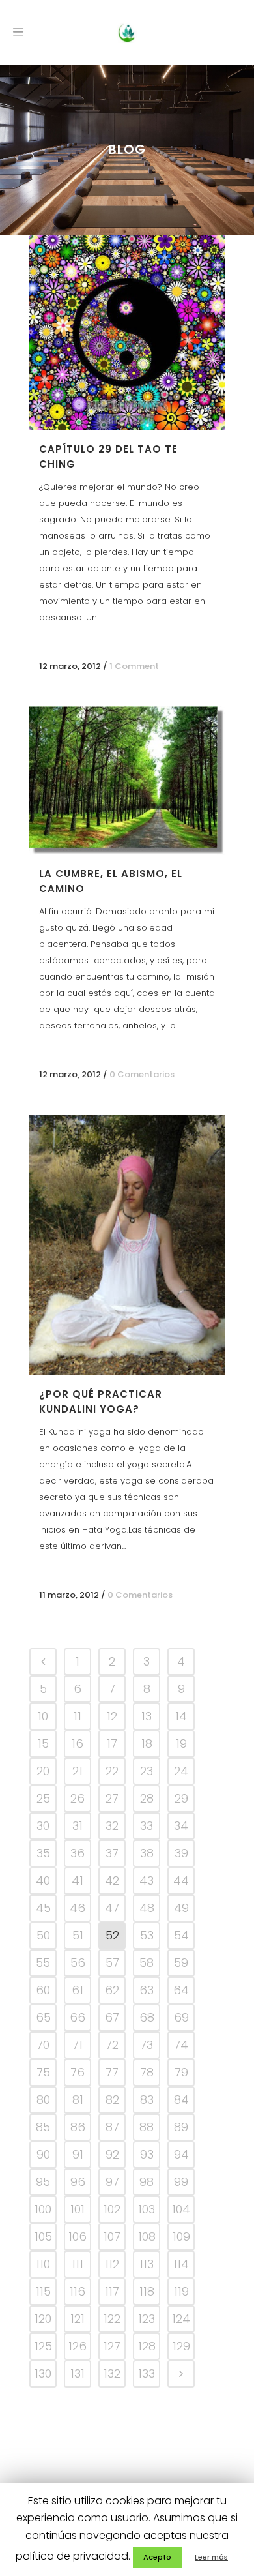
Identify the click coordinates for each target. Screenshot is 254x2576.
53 (147, 1935)
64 (181, 1990)
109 (181, 2237)
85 (43, 2127)
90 (43, 2154)
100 (43, 2209)
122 (112, 2319)
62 (112, 1990)
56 (78, 1963)
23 (147, 1771)
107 (112, 2237)
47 (112, 1908)
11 (78, 1716)
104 (181, 2209)
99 (181, 2182)
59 (181, 1963)
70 (43, 2045)
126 (78, 2346)
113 (147, 2264)
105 (43, 2237)
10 (43, 1716)
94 (181, 2154)
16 (78, 1744)
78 (147, 2072)
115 (43, 2291)
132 (112, 2374)
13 (147, 1716)
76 (78, 2072)
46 (78, 1908)
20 (43, 1771)
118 (147, 2291)
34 (181, 1826)
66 (78, 2017)
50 (43, 1935)
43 (147, 1880)
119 (181, 2291)
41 (78, 1880)
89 (181, 2127)
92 (112, 2154)
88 (147, 2127)
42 (112, 1880)
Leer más (211, 2557)
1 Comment (134, 666)
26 (78, 1798)
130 (43, 2374)
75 (43, 2072)
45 (43, 1908)
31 (78, 1826)
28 (147, 1798)
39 (181, 1853)
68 (147, 2017)
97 (112, 2182)
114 (181, 2264)
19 (181, 1744)
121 (78, 2319)
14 (181, 1716)
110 (43, 2264)
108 (147, 2237)
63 (147, 1990)
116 (78, 2291)
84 (181, 2100)
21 (78, 1771)
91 (78, 2154)
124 (181, 2319)
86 (78, 2127)
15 (43, 1744)
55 (43, 1963)
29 (181, 1798)
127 (112, 2346)
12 (112, 1716)
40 (43, 1880)
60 (43, 1990)
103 (147, 2209)
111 (78, 2264)
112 (112, 2264)
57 (112, 1963)
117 (112, 2291)
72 (112, 2045)
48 (147, 1908)
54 (181, 1935)
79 (181, 2072)
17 (112, 1744)
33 (147, 1826)
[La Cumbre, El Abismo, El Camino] (127, 781)
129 (181, 2346)
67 (112, 2017)
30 (43, 1826)
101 (78, 2209)
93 (147, 2154)
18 (147, 1744)
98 (147, 2182)
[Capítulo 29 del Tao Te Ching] (127, 333)
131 (78, 2374)
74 (181, 2045)
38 (147, 1853)
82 (112, 2100)
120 (43, 2319)
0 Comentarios (142, 1074)
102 (112, 2209)
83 (147, 2100)
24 (181, 1771)
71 (78, 2045)
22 (112, 1771)
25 (43, 1798)
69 (181, 2017)
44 (181, 1880)
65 (43, 2017)
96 (78, 2182)
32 (112, 1826)
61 (78, 1990)
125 (43, 2346)
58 (147, 1963)
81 (78, 2100)
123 (147, 2319)
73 (147, 2045)
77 (112, 2072)
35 (43, 1853)
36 (78, 1853)
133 (147, 2374)
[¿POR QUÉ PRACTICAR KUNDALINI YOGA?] (127, 1245)
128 (147, 2346)
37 (112, 1853)
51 (78, 1935)
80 (43, 2100)
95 (43, 2182)
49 (181, 1908)
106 (78, 2237)
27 (112, 1798)
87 (112, 2127)
